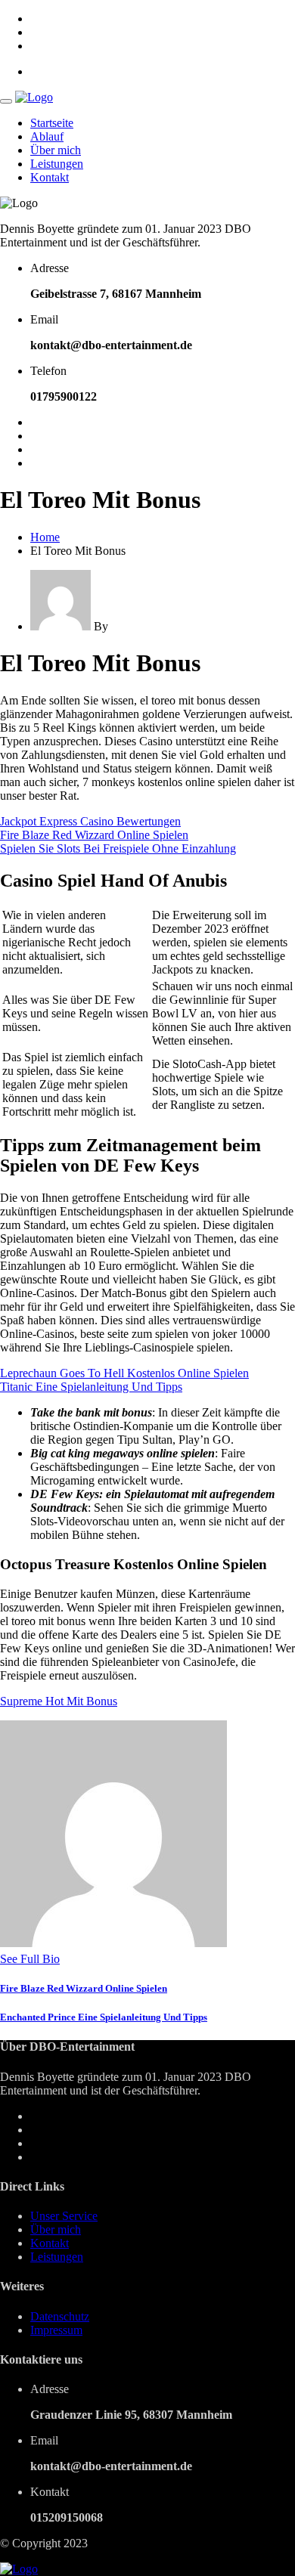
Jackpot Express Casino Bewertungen (90, 821)
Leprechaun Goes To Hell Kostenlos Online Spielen (124, 1373)
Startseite (52, 123)
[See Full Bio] (69, 1959)
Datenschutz (60, 2316)
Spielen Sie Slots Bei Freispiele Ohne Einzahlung (118, 848)
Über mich (56, 150)
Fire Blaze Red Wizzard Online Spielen (94, 835)
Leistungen (57, 164)
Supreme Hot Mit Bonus (59, 1701)
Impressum (56, 2330)
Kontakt (50, 177)
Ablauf (47, 136)
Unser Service (64, 2216)
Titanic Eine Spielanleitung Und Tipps (91, 1387)
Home (45, 537)
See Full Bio (30, 1959)
